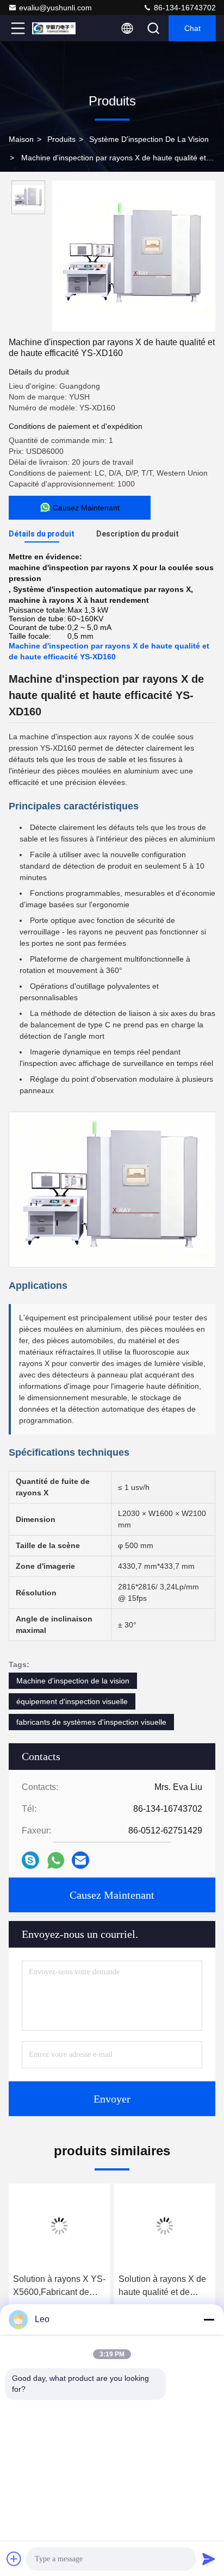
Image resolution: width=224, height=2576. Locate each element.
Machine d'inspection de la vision (73, 1681)
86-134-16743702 (184, 8)
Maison (21, 139)
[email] (80, 1860)
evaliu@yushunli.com (55, 8)
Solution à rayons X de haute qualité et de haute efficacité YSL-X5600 (162, 2287)
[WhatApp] (56, 1860)
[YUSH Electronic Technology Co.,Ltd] (54, 28)
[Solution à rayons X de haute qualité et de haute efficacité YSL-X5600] (165, 2226)
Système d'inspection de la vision (149, 139)
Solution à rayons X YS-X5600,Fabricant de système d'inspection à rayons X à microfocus (59, 2287)
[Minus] (209, 2319)
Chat (192, 28)
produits (61, 139)
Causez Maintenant (112, 1895)
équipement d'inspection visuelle (72, 1701)
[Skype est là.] (30, 1860)
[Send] (209, 2559)
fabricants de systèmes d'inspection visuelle (91, 1722)
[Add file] (14, 2559)
